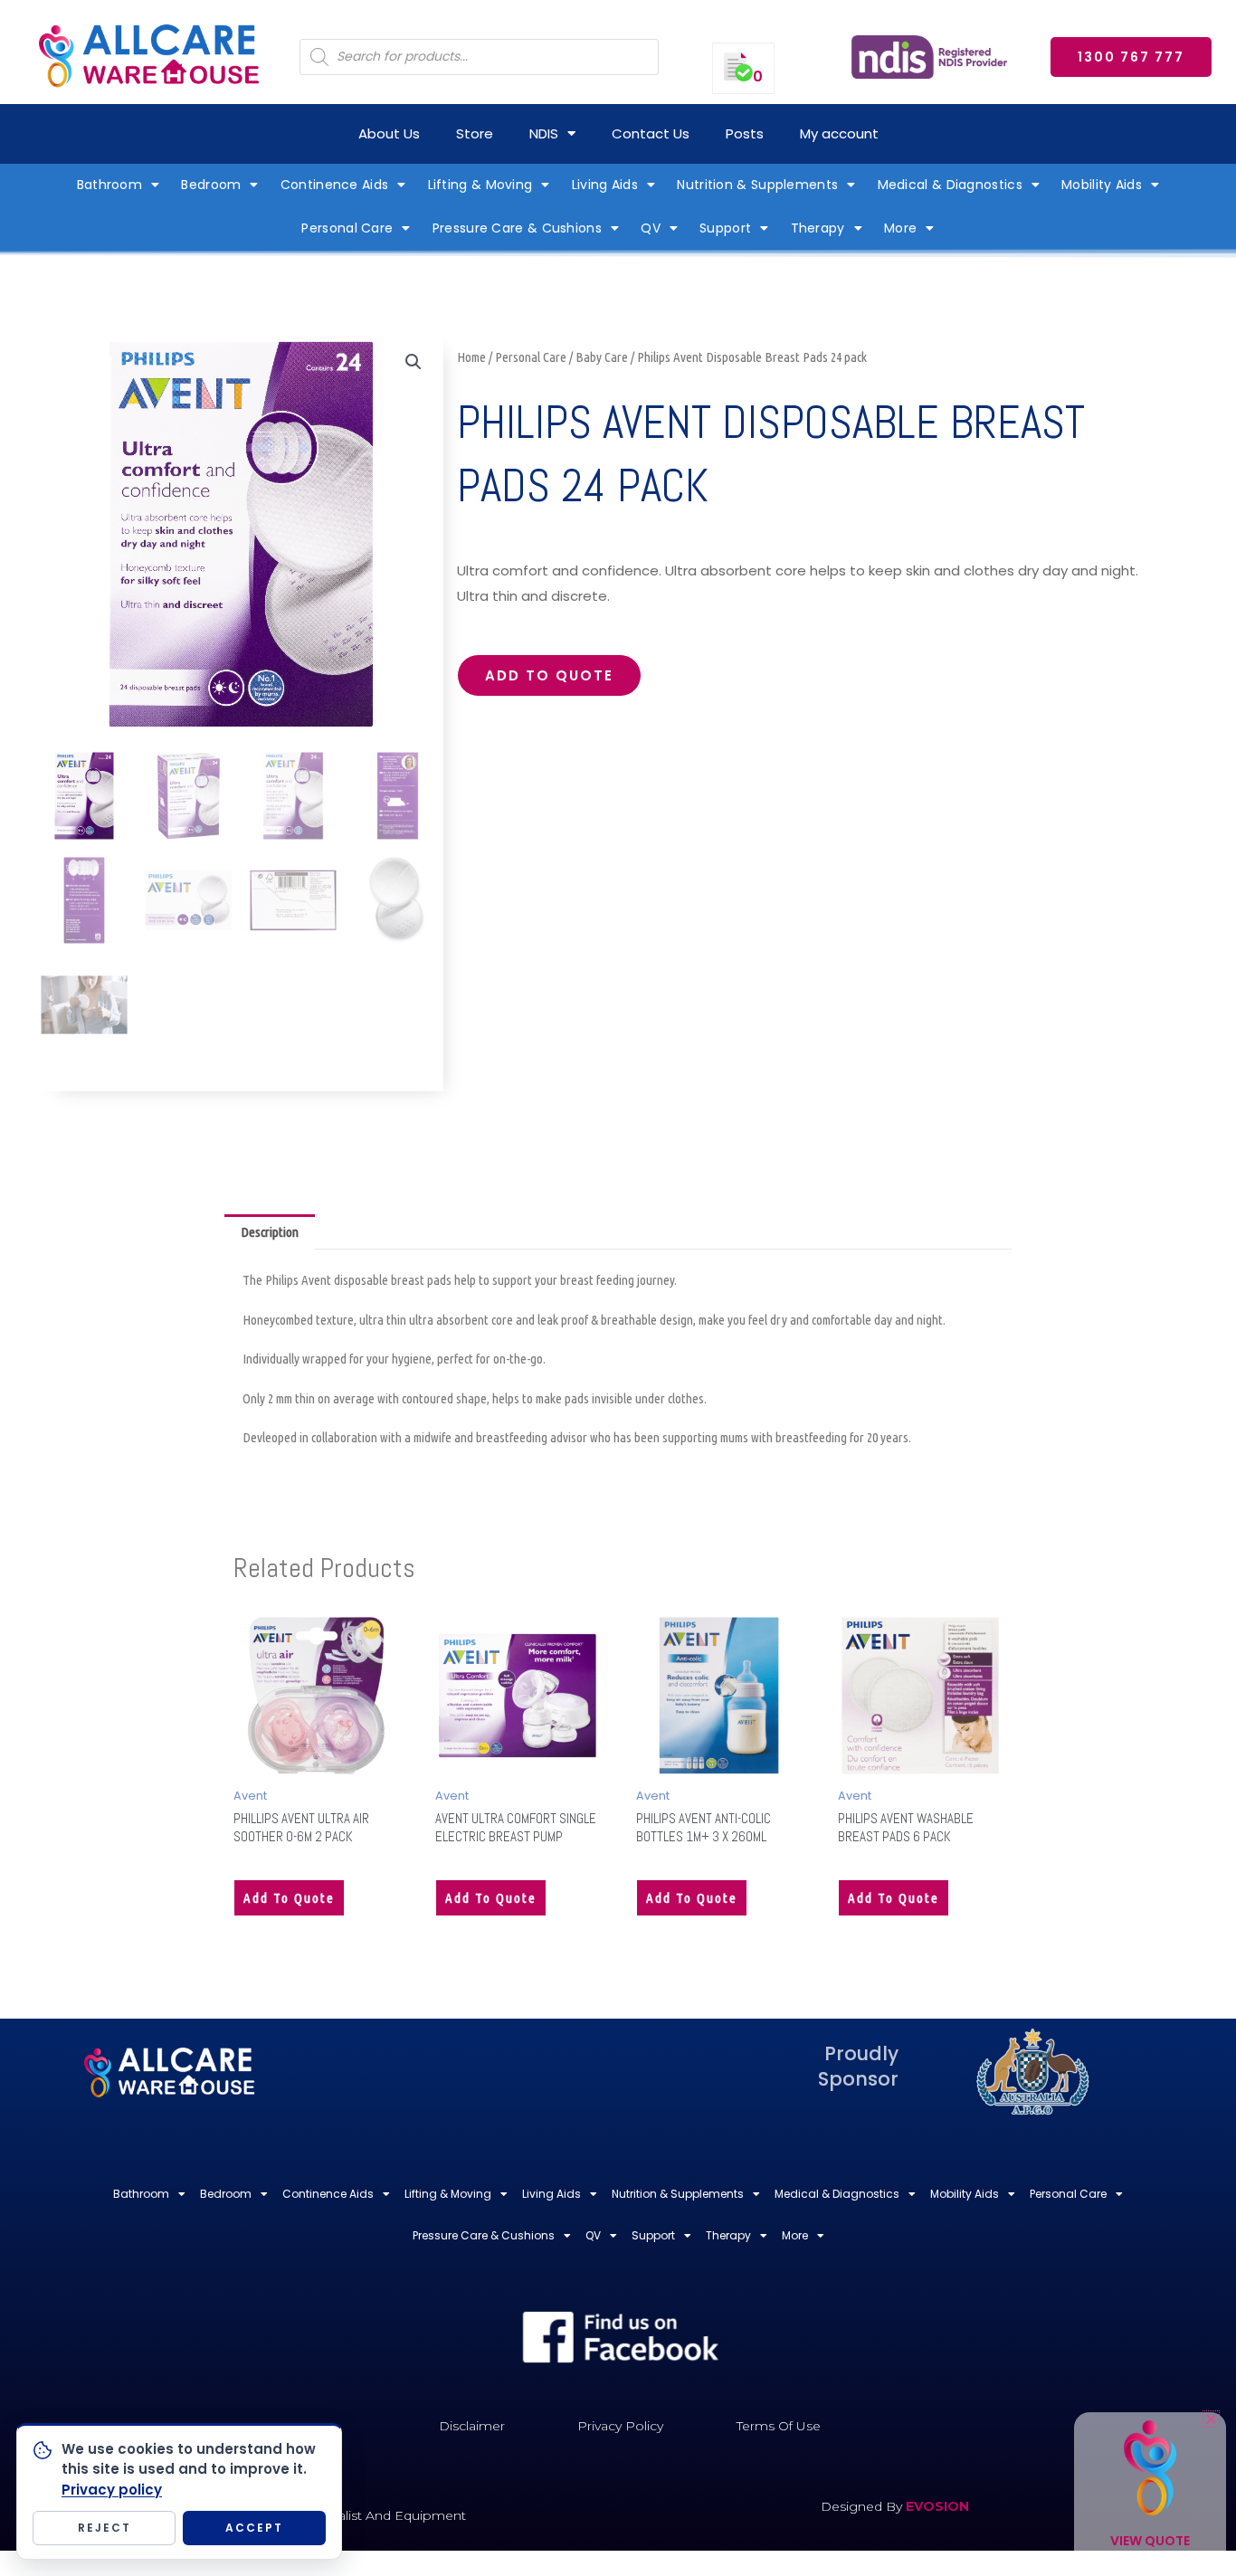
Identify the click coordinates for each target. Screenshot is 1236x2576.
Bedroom (211, 185)
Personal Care (347, 228)
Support (725, 228)
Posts (745, 133)
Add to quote (549, 675)
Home (471, 357)
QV (651, 228)
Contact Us (651, 133)
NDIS (544, 133)
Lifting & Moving (480, 185)
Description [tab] (270, 1232)
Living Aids (605, 185)
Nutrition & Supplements (757, 185)
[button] (414, 362)
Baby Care (602, 357)
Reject (105, 2528)
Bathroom (109, 185)
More (900, 228)
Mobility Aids (1102, 185)
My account (839, 133)
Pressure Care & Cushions (517, 228)
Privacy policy (112, 2490)
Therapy (818, 228)
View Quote (1150, 2541)
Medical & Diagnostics (950, 185)
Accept (254, 2528)
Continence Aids (335, 185)
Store (475, 133)
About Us (389, 133)
